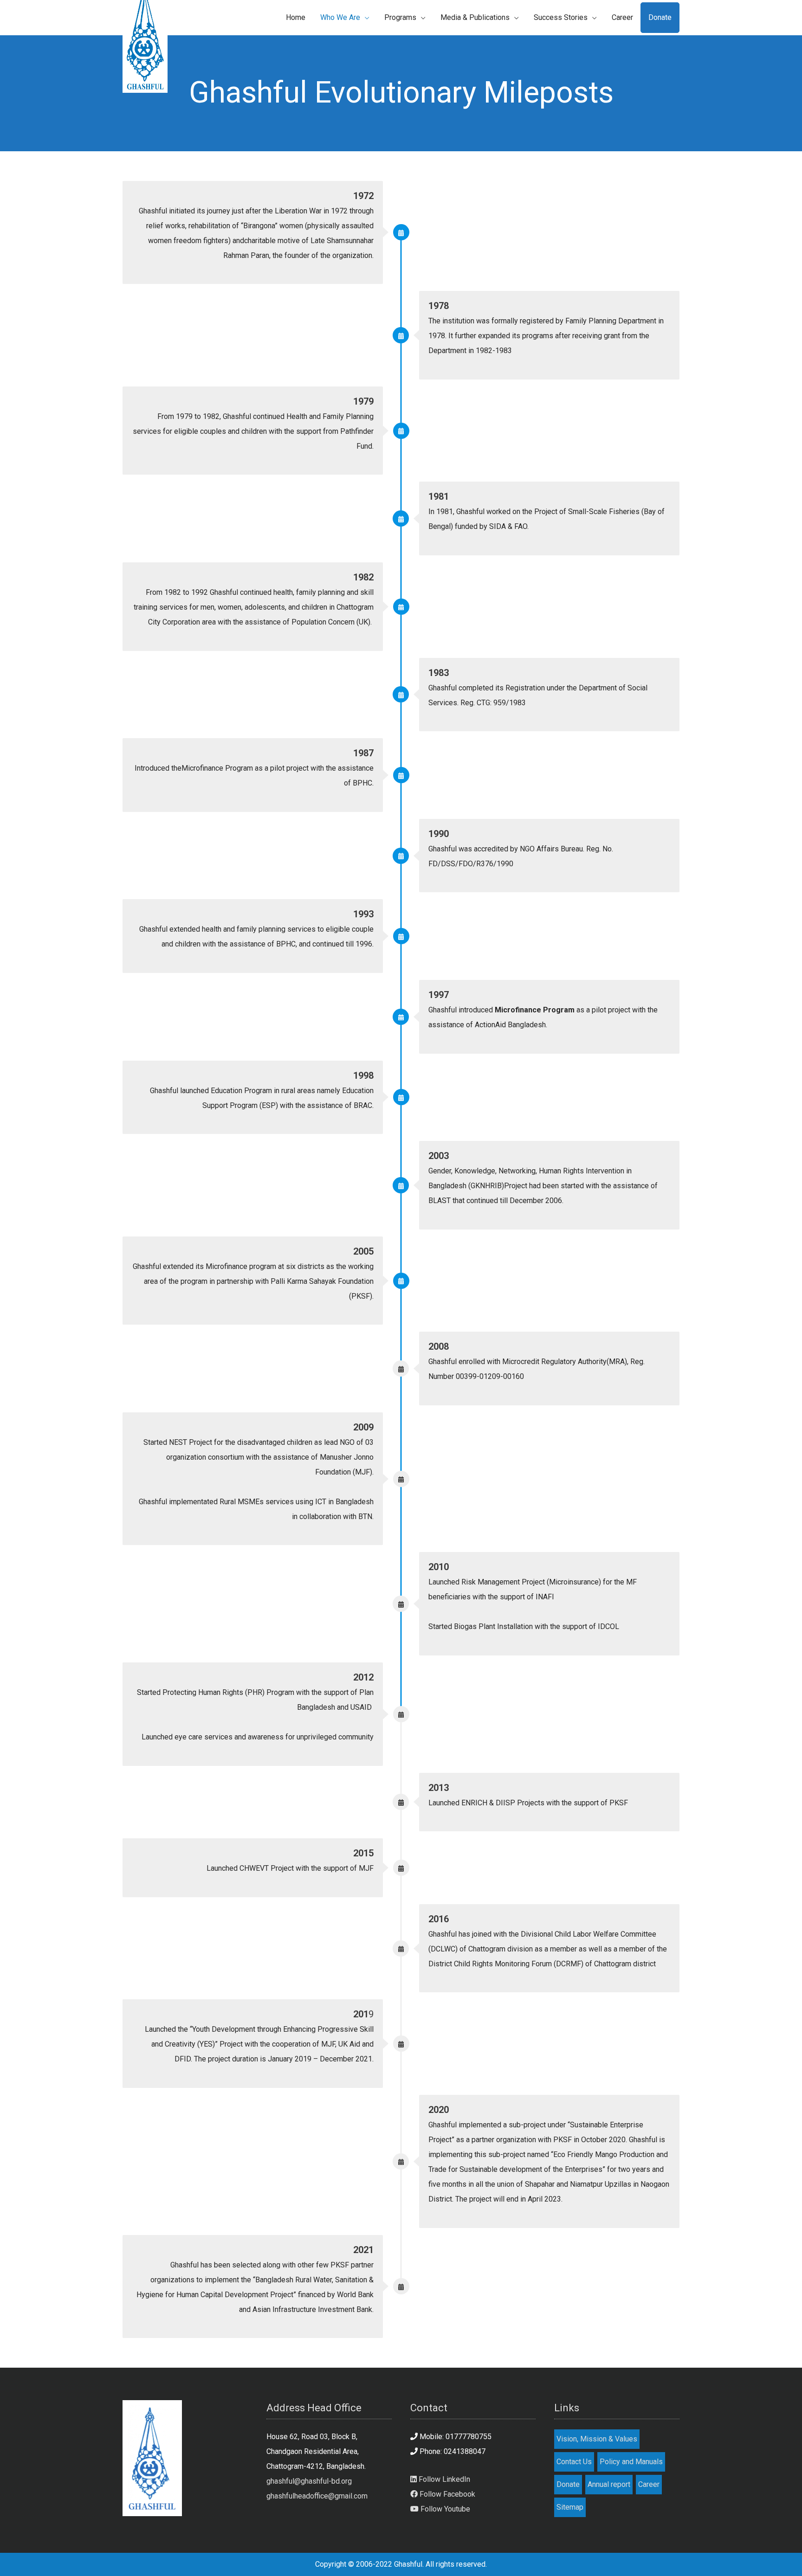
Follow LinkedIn (443, 2479)
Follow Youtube (444, 2509)
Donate (568, 2484)
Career (649, 2484)
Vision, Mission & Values (597, 2439)
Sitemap (570, 2507)
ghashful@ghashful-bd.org (309, 2481)
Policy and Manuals (631, 2462)
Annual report (609, 2484)
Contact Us (574, 2462)
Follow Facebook (446, 2494)
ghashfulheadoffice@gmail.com (317, 2496)
